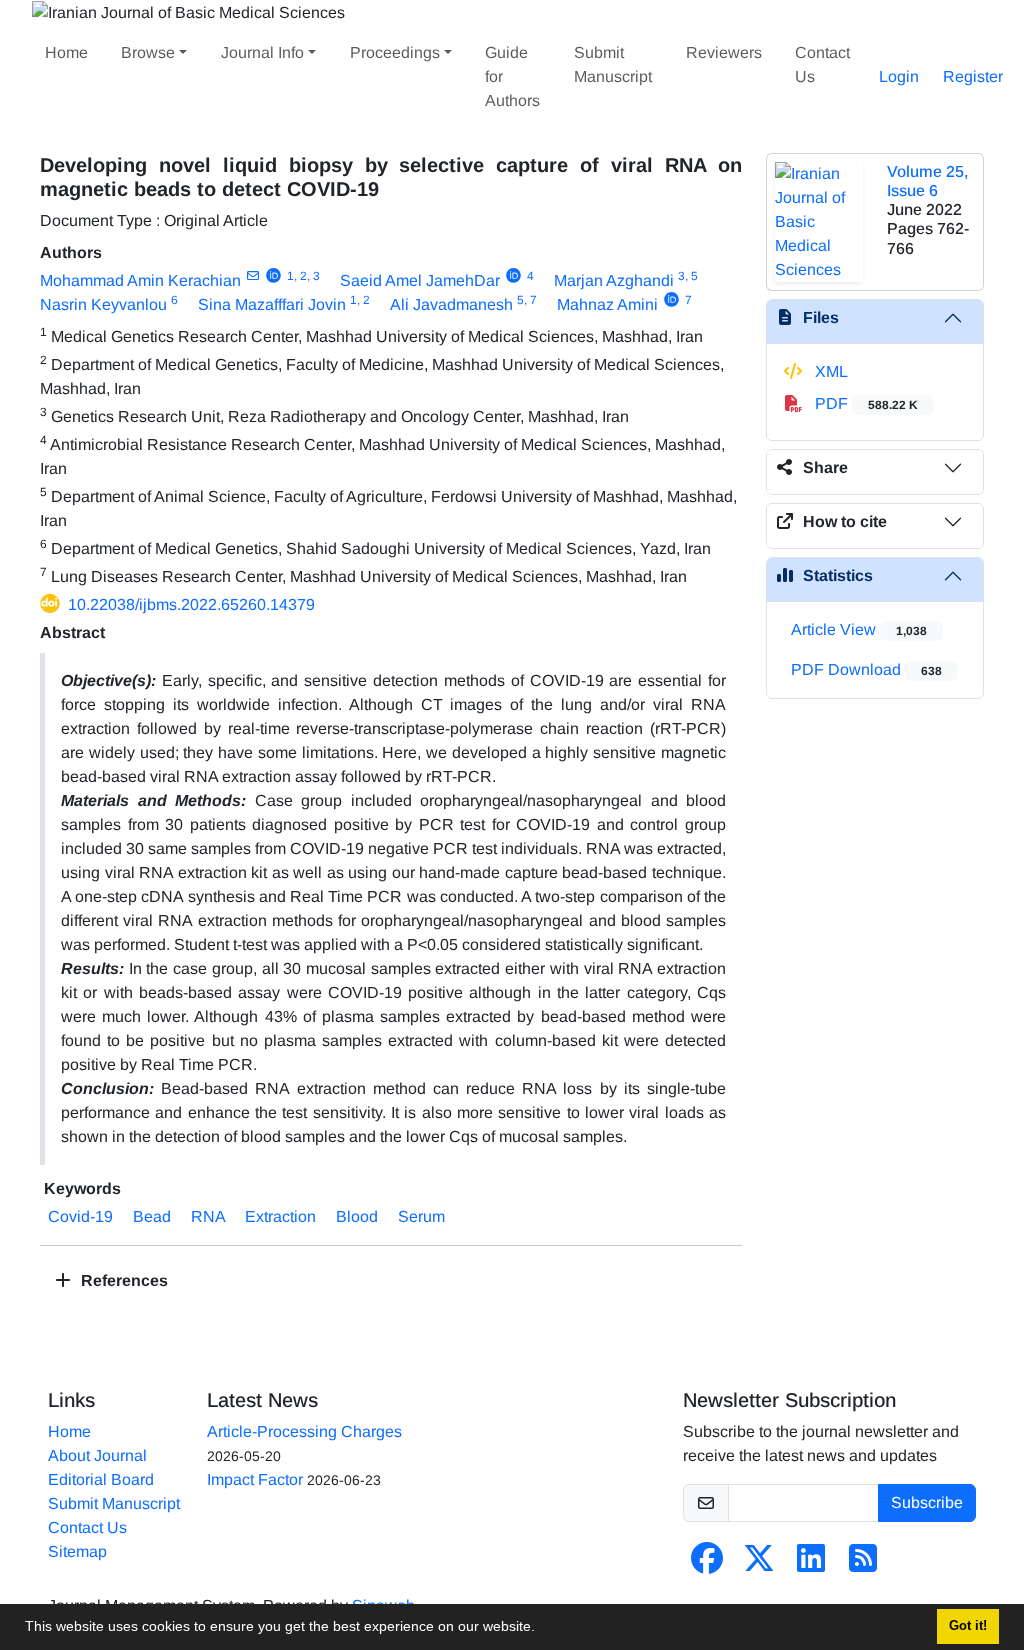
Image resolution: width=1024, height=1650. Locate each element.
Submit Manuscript (613, 64)
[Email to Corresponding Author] (252, 276)
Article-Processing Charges (304, 1431)
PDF (864, 403)
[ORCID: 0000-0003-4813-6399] (513, 276)
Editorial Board (101, 1479)
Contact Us (822, 64)
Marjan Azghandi (614, 280)
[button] (542, 1629)
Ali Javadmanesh (451, 304)
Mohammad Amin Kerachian (140, 280)
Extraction (280, 1216)
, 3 (313, 276)
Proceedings (395, 52)
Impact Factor (255, 1479)
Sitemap (77, 1551)
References (122, 1280)
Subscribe (927, 1502)
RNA (208, 1216)
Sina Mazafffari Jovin (272, 304)
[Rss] (863, 1564)
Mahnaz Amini (607, 304)
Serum (421, 1216)
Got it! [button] (968, 1626)
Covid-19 (80, 1216)
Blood (357, 1216)
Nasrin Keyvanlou (103, 304)
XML (829, 371)
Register (973, 76)
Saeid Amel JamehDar (420, 280)
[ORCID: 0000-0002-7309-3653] (671, 300)
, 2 (300, 276)
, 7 (530, 300)
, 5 (691, 276)
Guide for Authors (512, 76)
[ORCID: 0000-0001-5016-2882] (273, 276)
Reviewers (724, 52)
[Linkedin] (811, 1564)
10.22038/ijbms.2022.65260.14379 (191, 604)
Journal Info (262, 52)
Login (899, 76)
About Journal (97, 1455)
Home (66, 52)
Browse (148, 52)
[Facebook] (707, 1564)
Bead (152, 1216)
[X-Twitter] (759, 1564)
